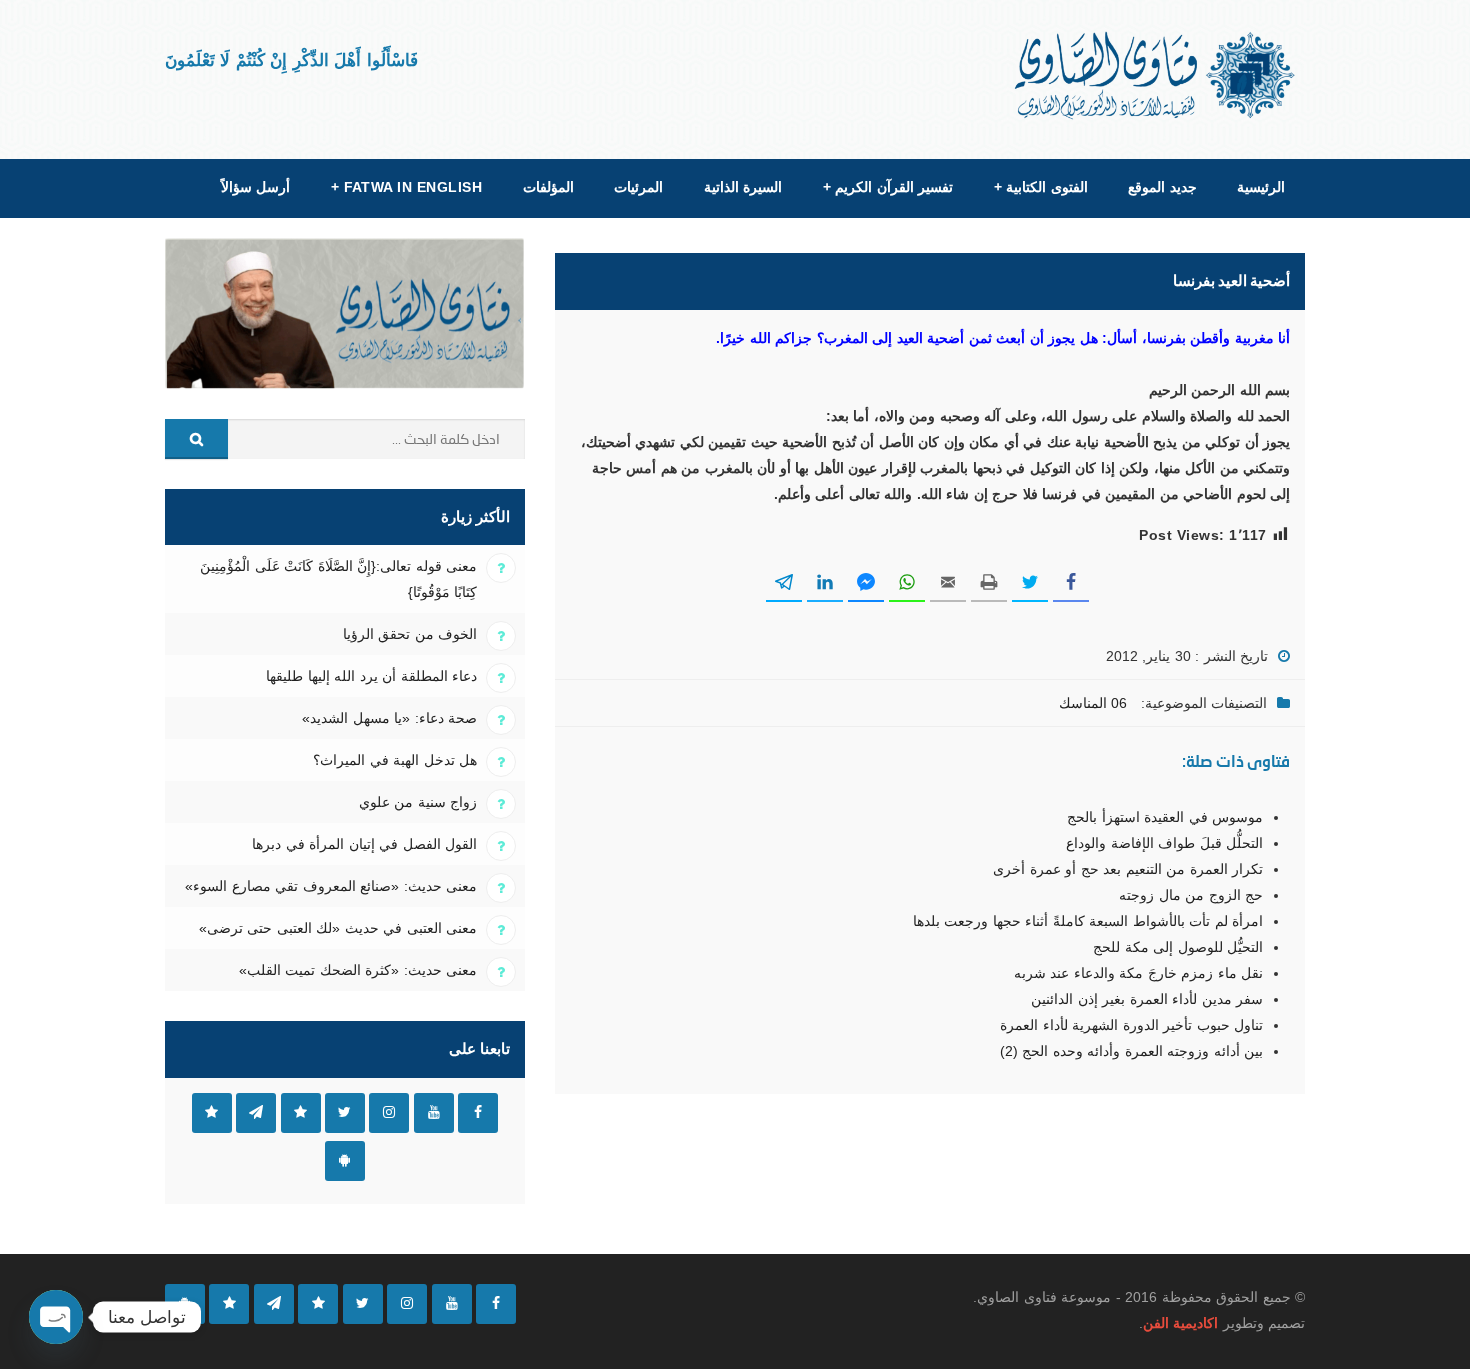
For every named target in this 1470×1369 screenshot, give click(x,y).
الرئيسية (1261, 187)
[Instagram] (407, 1304)
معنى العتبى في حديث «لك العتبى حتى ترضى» (338, 928)
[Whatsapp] (229, 1304)
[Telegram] (274, 1304)
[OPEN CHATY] (56, 1317)
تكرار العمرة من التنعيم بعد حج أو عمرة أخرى (1128, 869)
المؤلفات (548, 187)
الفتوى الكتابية (1041, 187)
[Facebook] (496, 1304)
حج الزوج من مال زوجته (1191, 895)
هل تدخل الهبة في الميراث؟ (395, 760)
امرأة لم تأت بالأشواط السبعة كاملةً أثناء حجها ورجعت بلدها (1088, 921)
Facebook (478, 1113)
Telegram (256, 1113)
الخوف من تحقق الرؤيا (410, 634)
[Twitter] (363, 1304)
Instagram (389, 1113)
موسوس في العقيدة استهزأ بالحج (1165, 817)
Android (345, 1161)
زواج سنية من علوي (418, 802)
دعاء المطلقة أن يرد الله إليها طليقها (371, 676)
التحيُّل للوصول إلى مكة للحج (1178, 947)
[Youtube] (452, 1304)
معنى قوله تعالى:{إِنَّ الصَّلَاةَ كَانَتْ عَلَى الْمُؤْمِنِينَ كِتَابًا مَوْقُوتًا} (338, 579)
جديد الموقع (1162, 187)
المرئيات (638, 187)
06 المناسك (1093, 703)
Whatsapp (212, 1113)
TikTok (301, 1113)
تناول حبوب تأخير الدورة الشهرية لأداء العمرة (1131, 1025)
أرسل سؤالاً (255, 187)
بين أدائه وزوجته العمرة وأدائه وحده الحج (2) (1131, 1051)
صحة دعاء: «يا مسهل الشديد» (389, 718)
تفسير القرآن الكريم (888, 187)
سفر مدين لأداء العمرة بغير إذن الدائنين (1147, 999)
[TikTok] (318, 1304)
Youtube (434, 1113)
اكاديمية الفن (1180, 1323)
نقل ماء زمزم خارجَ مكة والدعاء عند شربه (1138, 973)
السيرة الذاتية (743, 187)
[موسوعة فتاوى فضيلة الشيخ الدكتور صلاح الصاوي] (1156, 75)
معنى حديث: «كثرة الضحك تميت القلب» (358, 970)
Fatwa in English (407, 187)
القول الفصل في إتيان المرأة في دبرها (364, 844)
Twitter (345, 1113)
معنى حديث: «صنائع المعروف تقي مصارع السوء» (331, 886)
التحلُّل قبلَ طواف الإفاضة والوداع (1164, 843)
